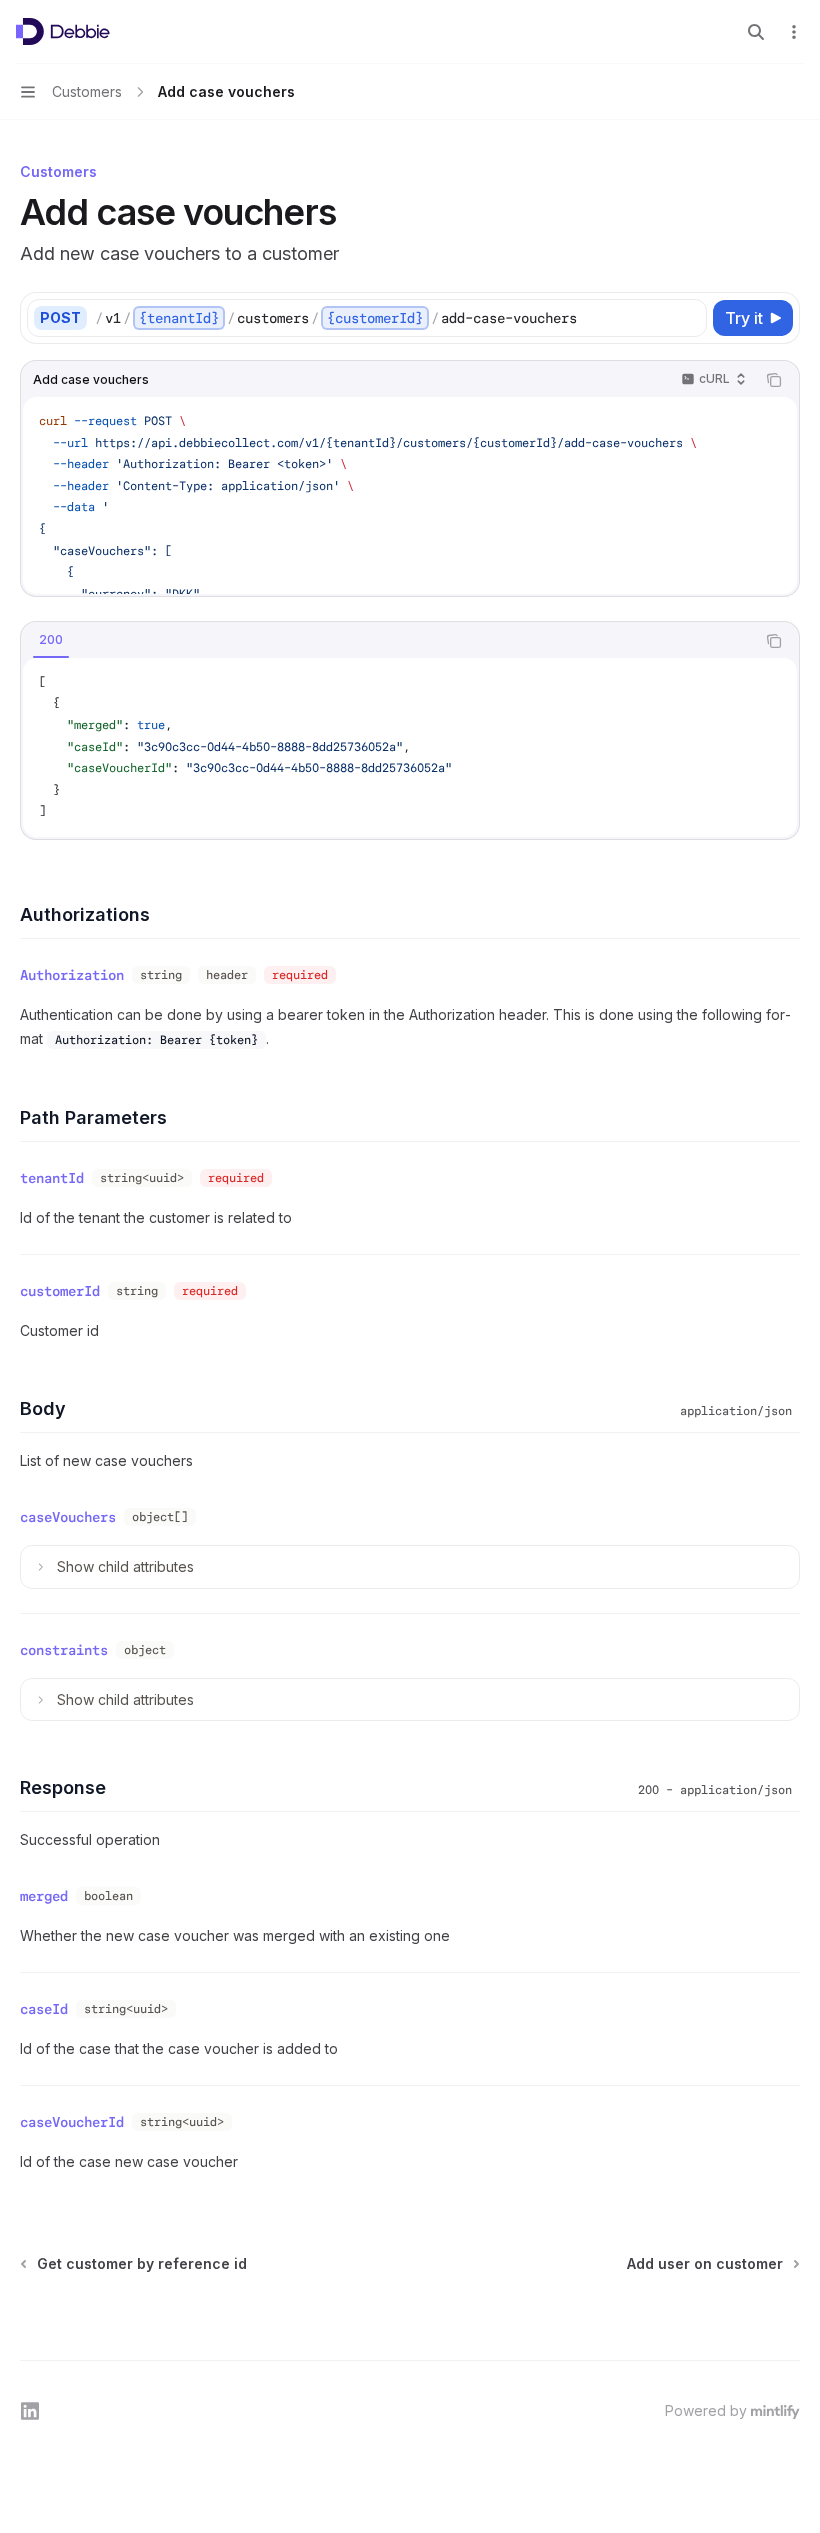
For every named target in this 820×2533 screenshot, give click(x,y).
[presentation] (410, 495)
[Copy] (688, 318)
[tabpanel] (410, 747)
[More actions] (794, 32)
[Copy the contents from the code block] (774, 380)
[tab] (51, 640)
